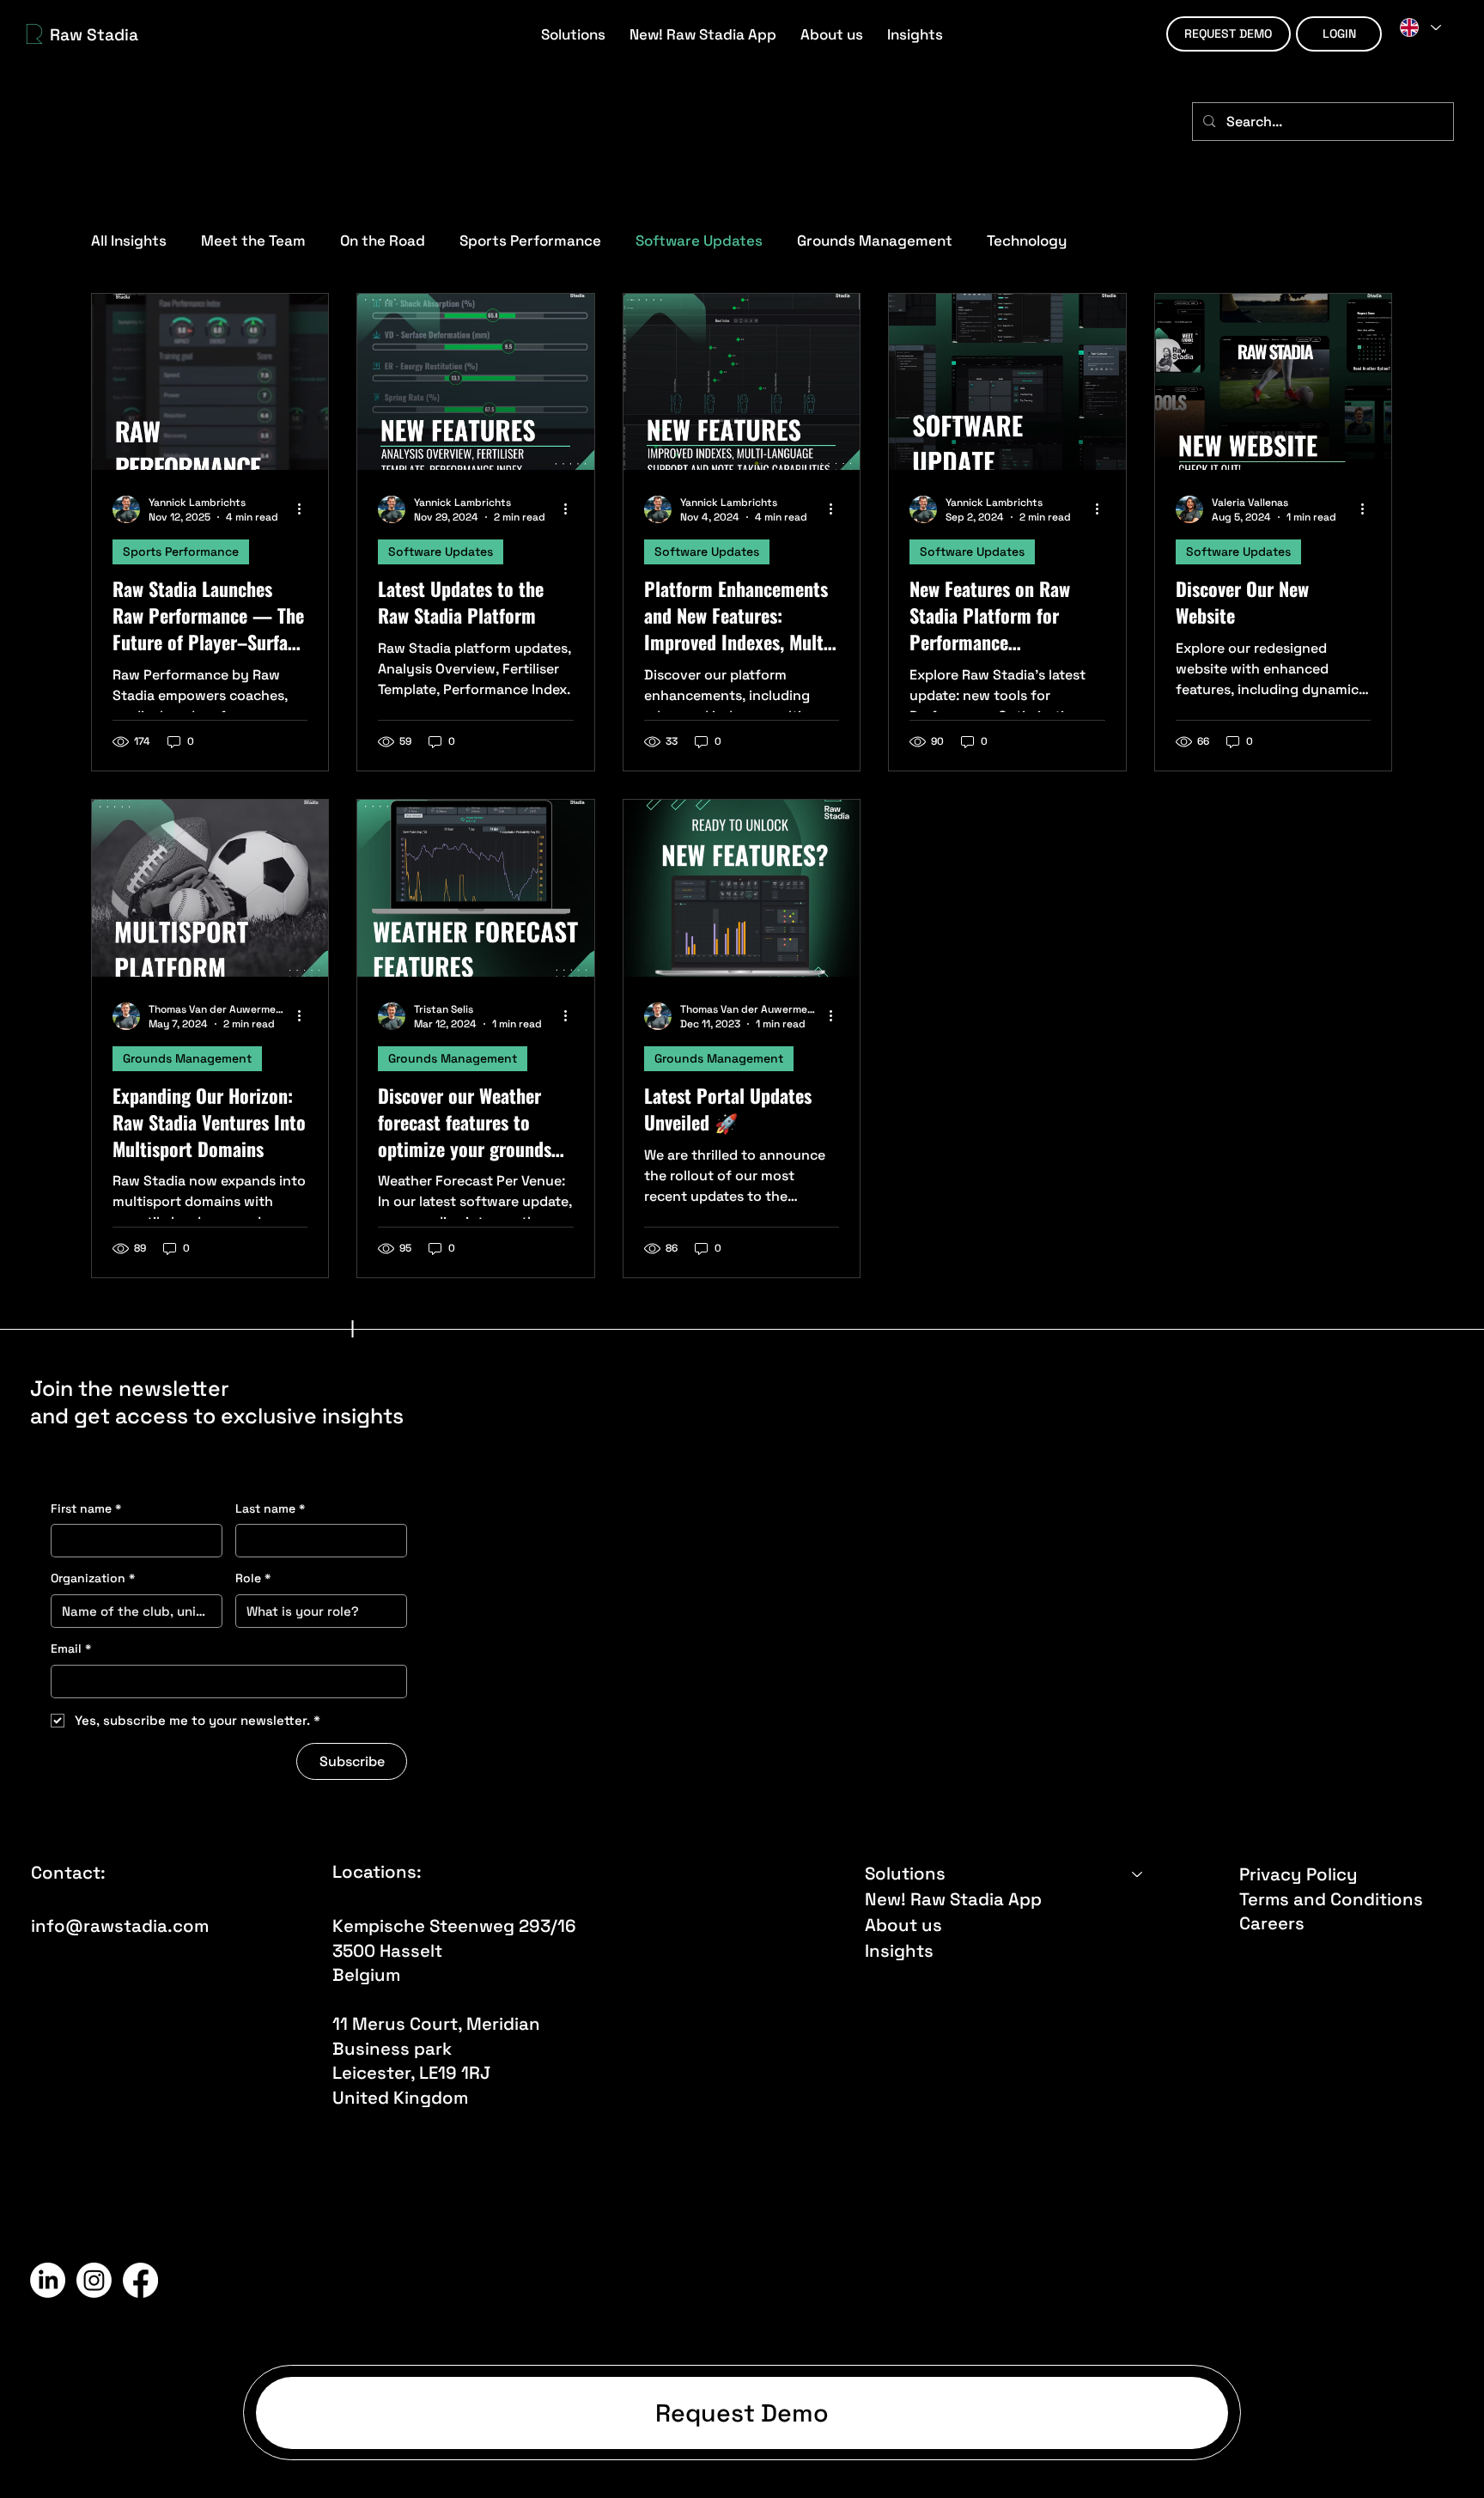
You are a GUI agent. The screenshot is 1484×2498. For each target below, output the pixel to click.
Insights (899, 1951)
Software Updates (699, 241)
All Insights (129, 241)
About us (903, 1925)
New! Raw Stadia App (953, 1899)
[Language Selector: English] (1420, 27)
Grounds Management (875, 241)
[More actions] (305, 509)
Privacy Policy (1298, 1874)
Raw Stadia (94, 35)
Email (71, 1648)
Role (253, 1578)
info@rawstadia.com (120, 1926)
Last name (270, 1508)
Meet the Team (253, 241)
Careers (1272, 1923)
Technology (1027, 241)
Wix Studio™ (1193, 2281)
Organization (93, 1578)
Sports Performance (530, 241)
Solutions (905, 1873)
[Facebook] (140, 2280)
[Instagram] (94, 2280)
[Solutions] (1138, 1873)
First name (86, 1508)
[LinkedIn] (48, 2280)
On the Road (383, 241)
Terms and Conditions (1331, 1899)
